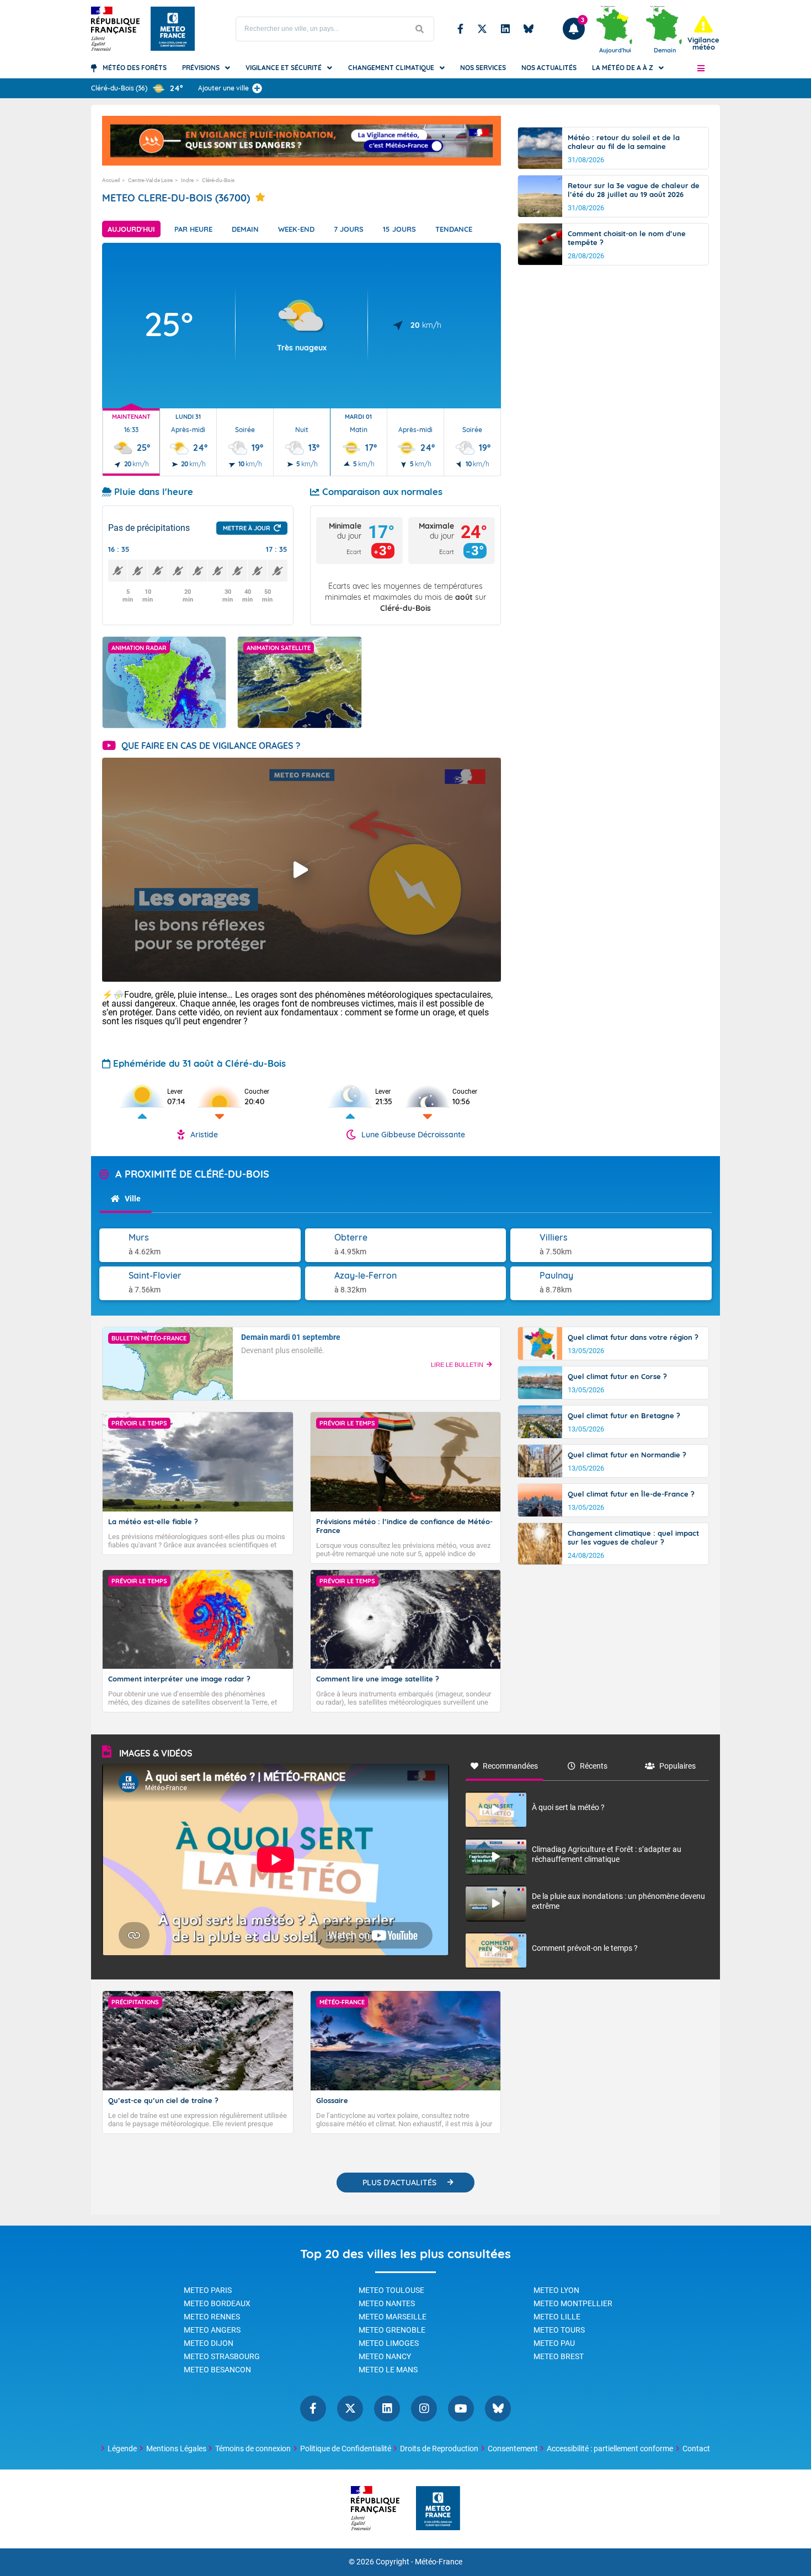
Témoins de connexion (253, 2449)
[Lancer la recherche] (420, 29)
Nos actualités (549, 68)
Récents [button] (594, 1766)
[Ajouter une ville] (257, 88)
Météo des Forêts (135, 68)
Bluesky (529, 29)
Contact (696, 2449)
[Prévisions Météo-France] (173, 29)
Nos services (483, 68)
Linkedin (505, 29)
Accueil (111, 180)
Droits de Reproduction (439, 2449)
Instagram (424, 2409)
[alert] (703, 33)
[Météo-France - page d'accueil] (438, 2509)
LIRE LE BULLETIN (457, 1365)
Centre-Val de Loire (150, 180)
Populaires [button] (677, 1766)
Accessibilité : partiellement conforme (610, 2449)
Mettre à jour (247, 528)
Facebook (460, 29)
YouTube (461, 2409)
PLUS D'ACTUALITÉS (399, 2183)
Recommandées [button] (510, 1766)
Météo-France (439, 2562)
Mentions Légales (176, 2449)
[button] (701, 68)
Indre (187, 180)
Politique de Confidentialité (346, 2449)
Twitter (482, 29)
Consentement (513, 2449)
